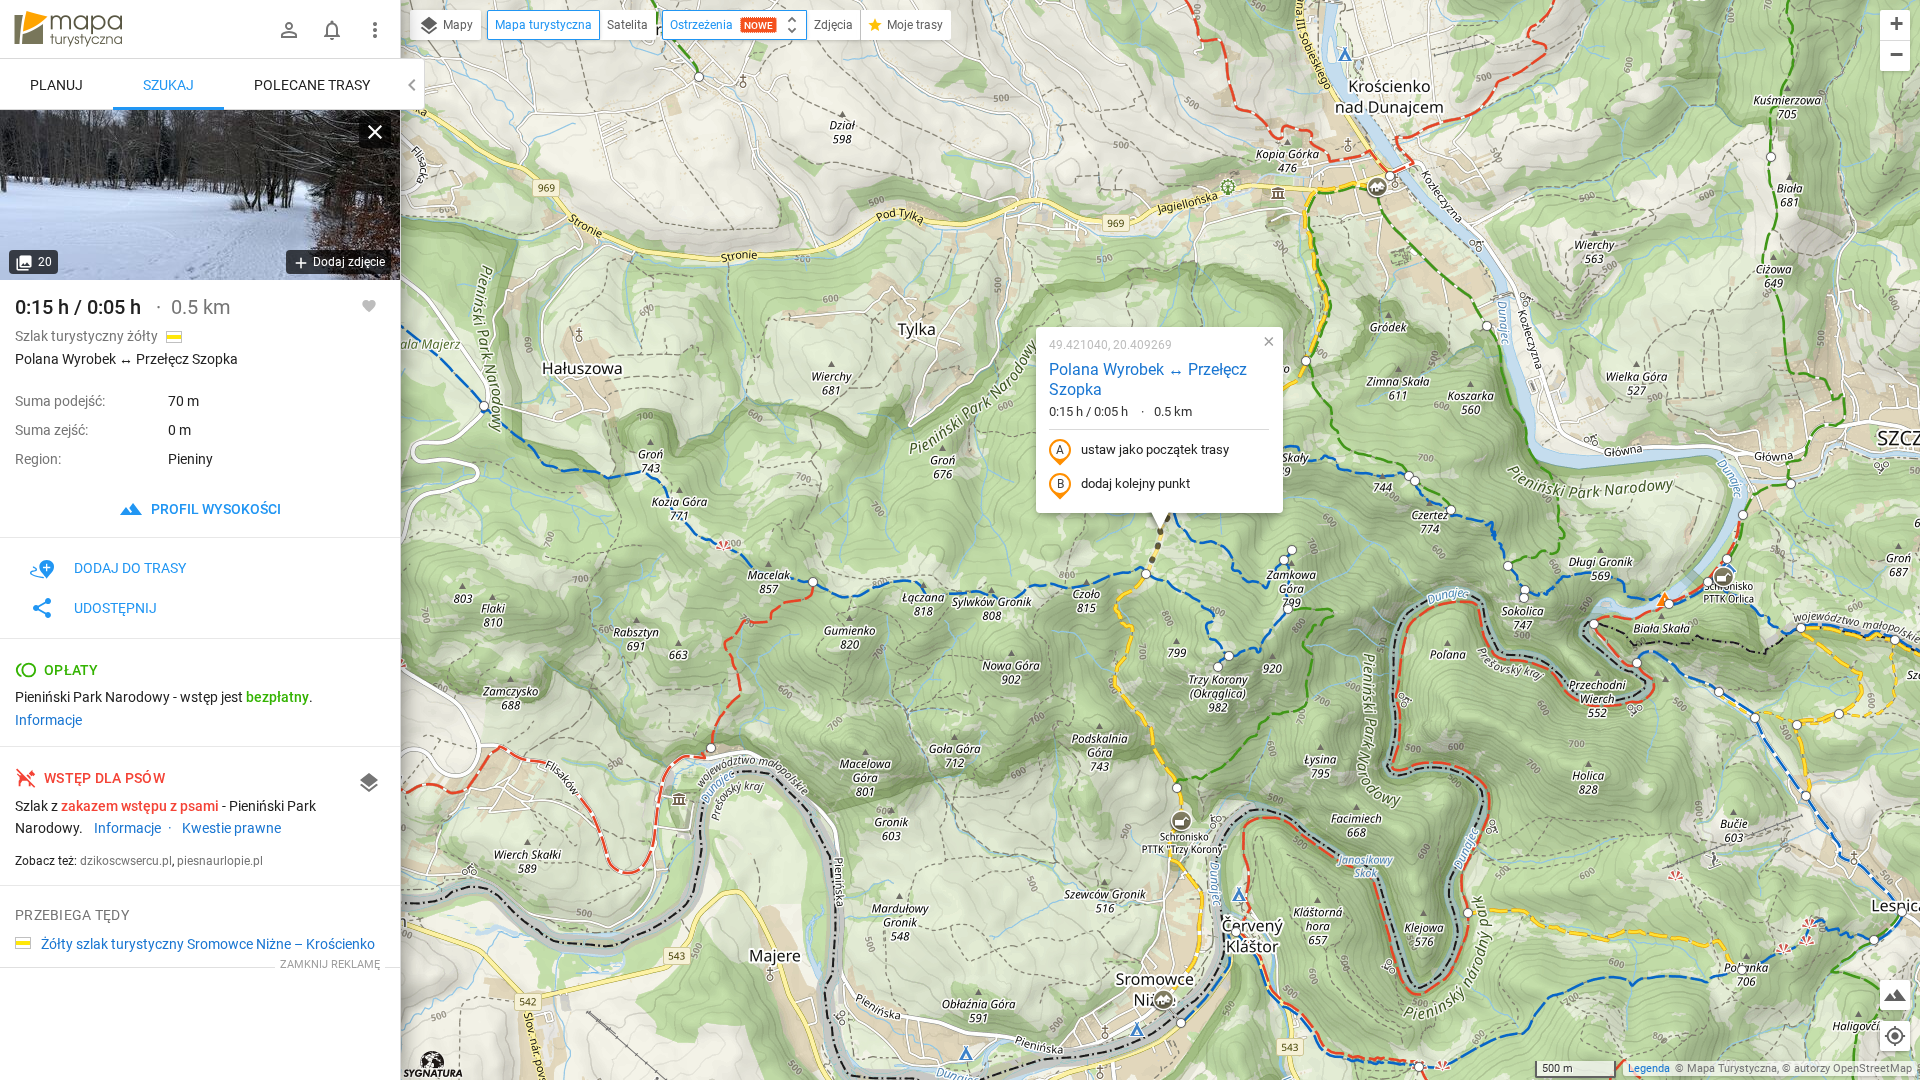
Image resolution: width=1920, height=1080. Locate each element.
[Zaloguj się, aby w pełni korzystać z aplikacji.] (369, 305)
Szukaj (168, 85)
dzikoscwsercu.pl (126, 861)
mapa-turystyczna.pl (68, 29)
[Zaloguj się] (289, 30)
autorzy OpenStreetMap (1853, 1068)
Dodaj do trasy (130, 568)
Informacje (48, 720)
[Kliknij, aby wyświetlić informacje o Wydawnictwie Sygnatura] (433, 1064)
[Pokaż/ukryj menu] (375, 30)
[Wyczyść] (375, 132)
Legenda (1649, 1068)
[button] (484, 406)
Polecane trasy (312, 85)
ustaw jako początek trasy (1155, 449)
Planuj (56, 85)
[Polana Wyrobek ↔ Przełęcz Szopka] (200, 195)
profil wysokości (214, 509)
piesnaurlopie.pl (220, 861)
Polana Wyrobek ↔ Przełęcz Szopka (1148, 380)
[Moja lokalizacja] (1895, 1036)
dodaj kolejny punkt (1135, 483)
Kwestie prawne (231, 828)
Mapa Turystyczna (1732, 1068)
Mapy (456, 25)
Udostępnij (115, 608)
